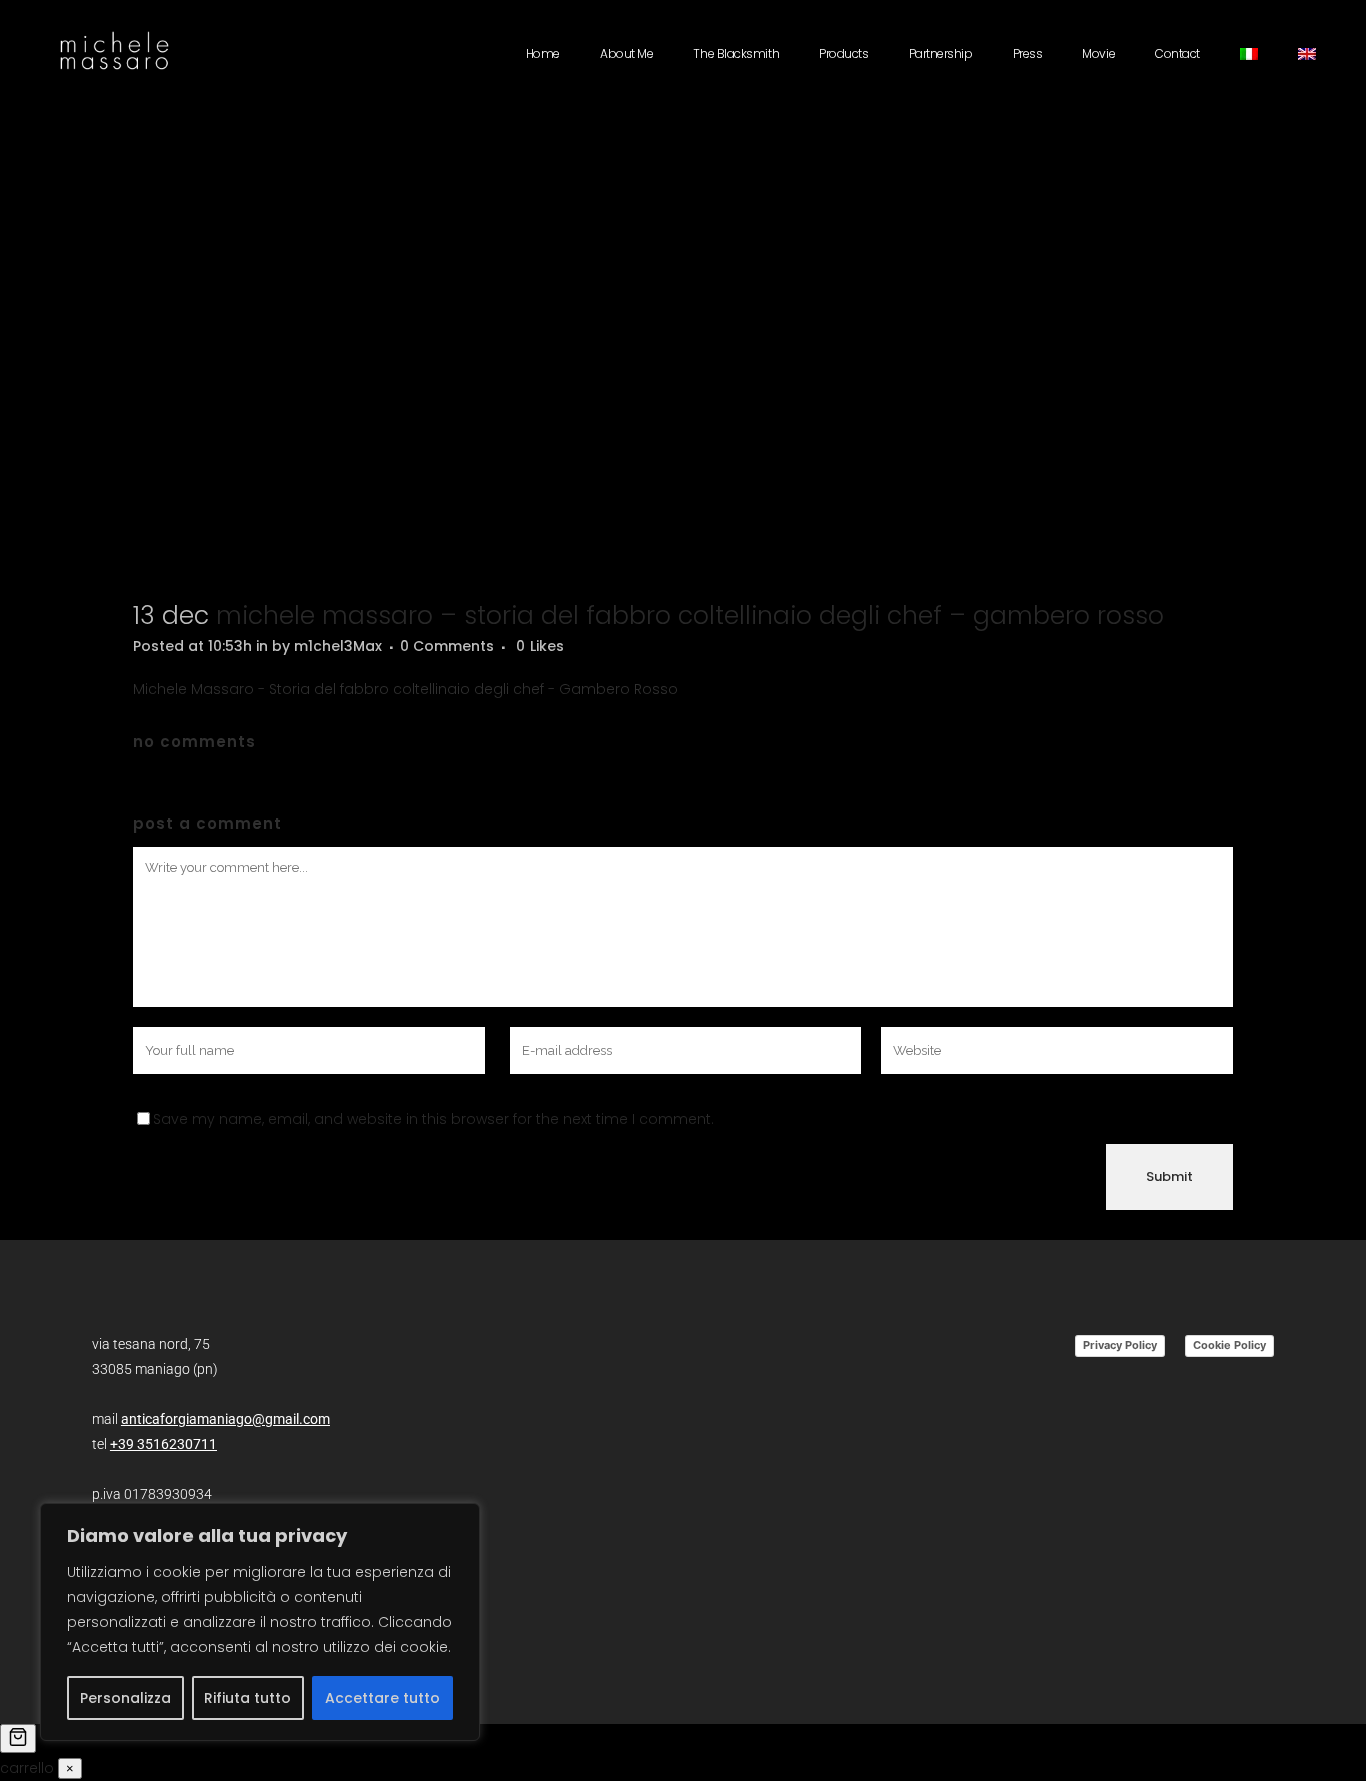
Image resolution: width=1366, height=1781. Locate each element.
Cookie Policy (1229, 1345)
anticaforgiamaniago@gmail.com (225, 1419)
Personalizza (125, 1698)
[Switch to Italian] (1249, 54)
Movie (1098, 53)
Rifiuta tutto (247, 1698)
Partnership (941, 53)
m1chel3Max (338, 646)
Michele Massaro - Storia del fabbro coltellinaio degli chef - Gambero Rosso (405, 689)
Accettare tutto (382, 1698)
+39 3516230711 (163, 1444)
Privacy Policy (1120, 1345)
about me (626, 53)
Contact (1177, 53)
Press (1028, 53)
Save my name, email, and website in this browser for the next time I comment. (433, 1119)
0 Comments (447, 646)
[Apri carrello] (18, 1738)
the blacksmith (736, 53)
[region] (260, 1622)
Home (543, 53)
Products (843, 53)
